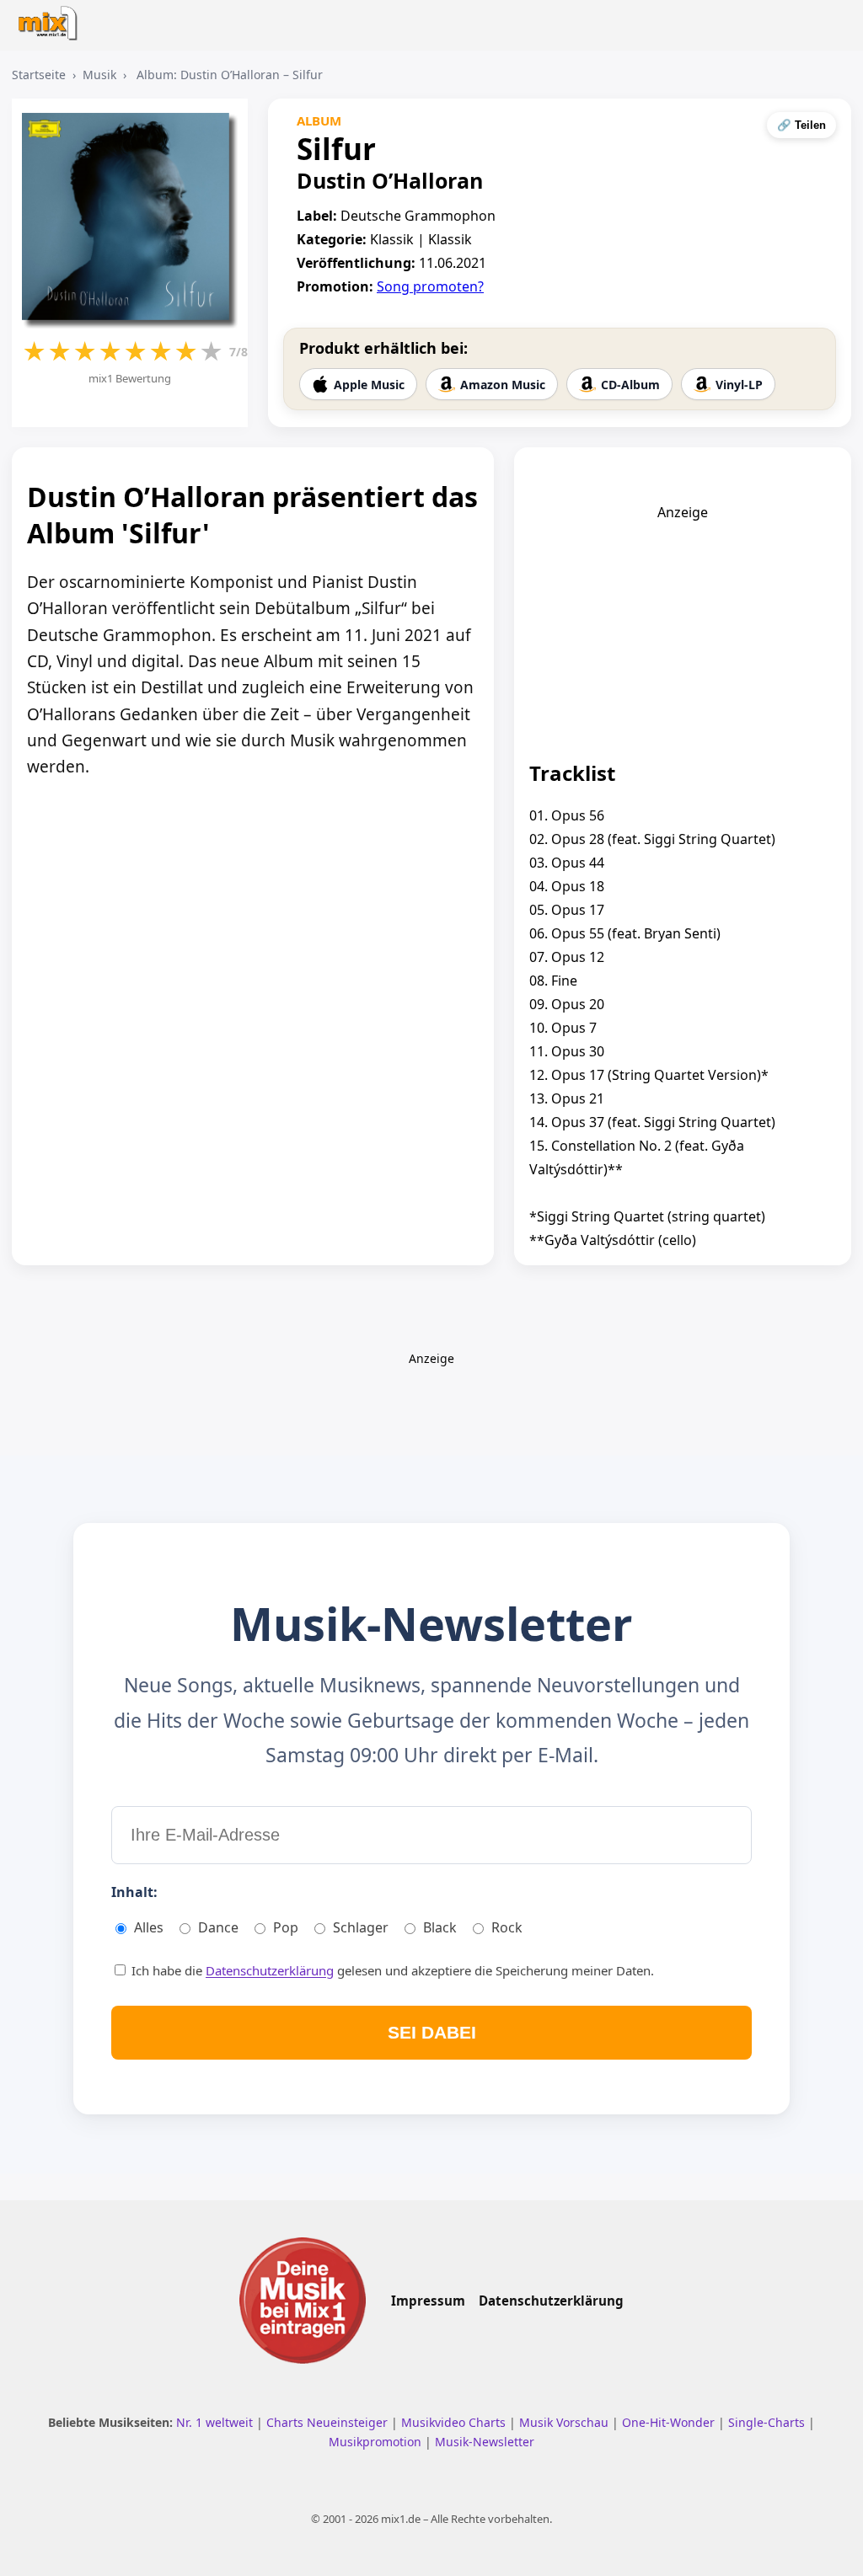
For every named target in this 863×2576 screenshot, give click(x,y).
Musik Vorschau (566, 2422)
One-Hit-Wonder (670, 2422)
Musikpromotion (377, 2442)
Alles (149, 1927)
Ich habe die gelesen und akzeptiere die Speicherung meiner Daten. (391, 1970)
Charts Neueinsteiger (329, 2422)
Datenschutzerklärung (270, 1970)
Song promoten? (430, 286)
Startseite (39, 75)
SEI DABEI (432, 2032)
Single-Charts (768, 2422)
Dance (218, 1927)
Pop (286, 1927)
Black (440, 1927)
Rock (507, 1927)
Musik (99, 75)
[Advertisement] (683, 627)
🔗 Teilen (801, 125)
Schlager (361, 1927)
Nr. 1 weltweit (216, 2422)
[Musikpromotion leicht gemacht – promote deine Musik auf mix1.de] (303, 2301)
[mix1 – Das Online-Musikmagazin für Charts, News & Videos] (52, 18)
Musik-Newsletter (485, 2442)
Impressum (428, 2301)
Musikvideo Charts (455, 2422)
